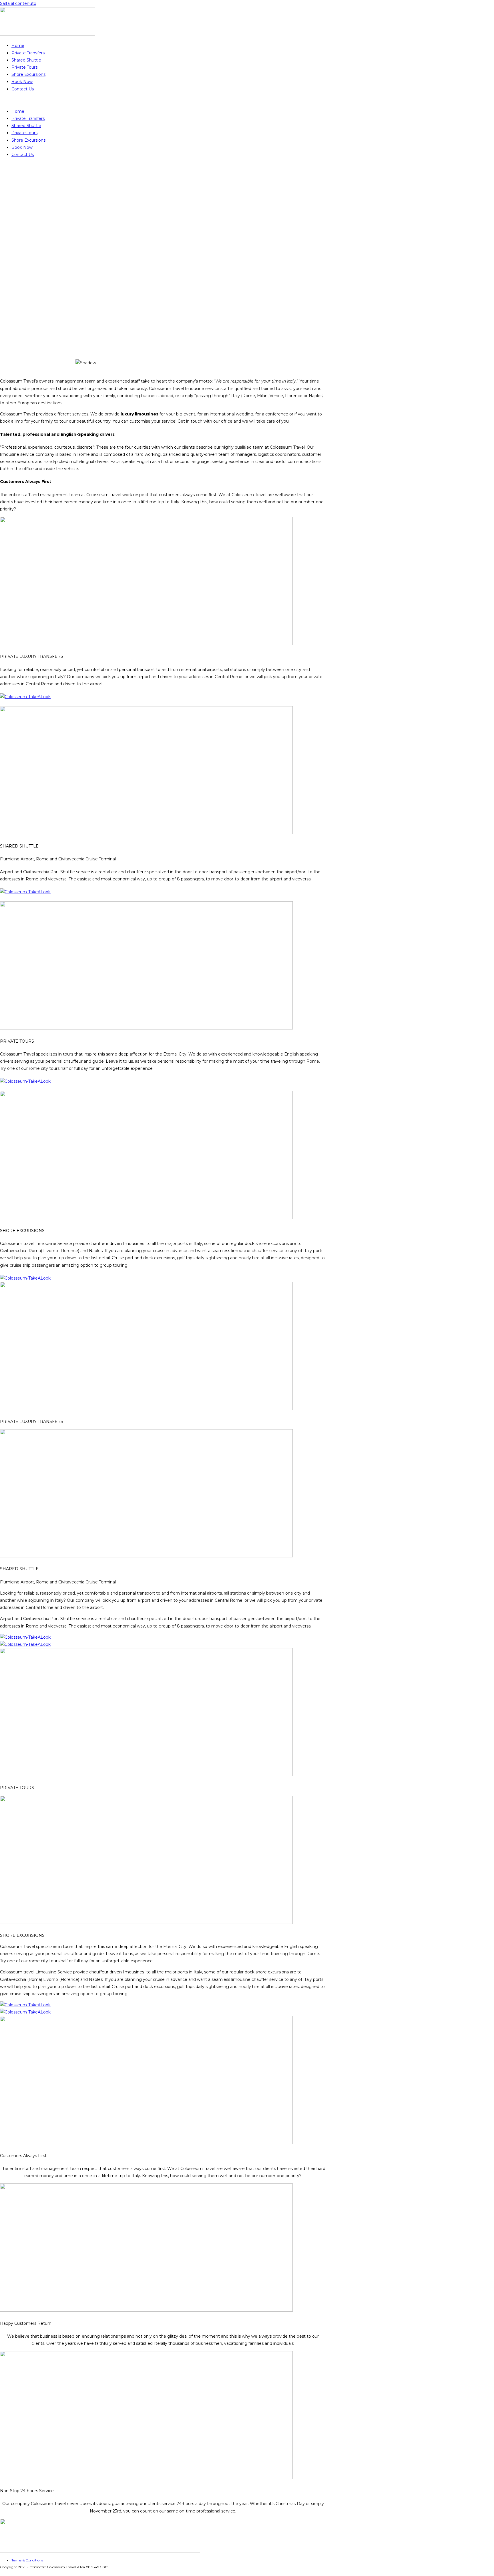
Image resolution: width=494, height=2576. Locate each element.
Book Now (22, 82)
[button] (163, 100)
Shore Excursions (28, 74)
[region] (247, 268)
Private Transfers (28, 53)
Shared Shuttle (26, 60)
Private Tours (24, 67)
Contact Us (23, 89)
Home (18, 45)
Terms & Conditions (27, 2560)
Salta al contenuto (18, 3)
